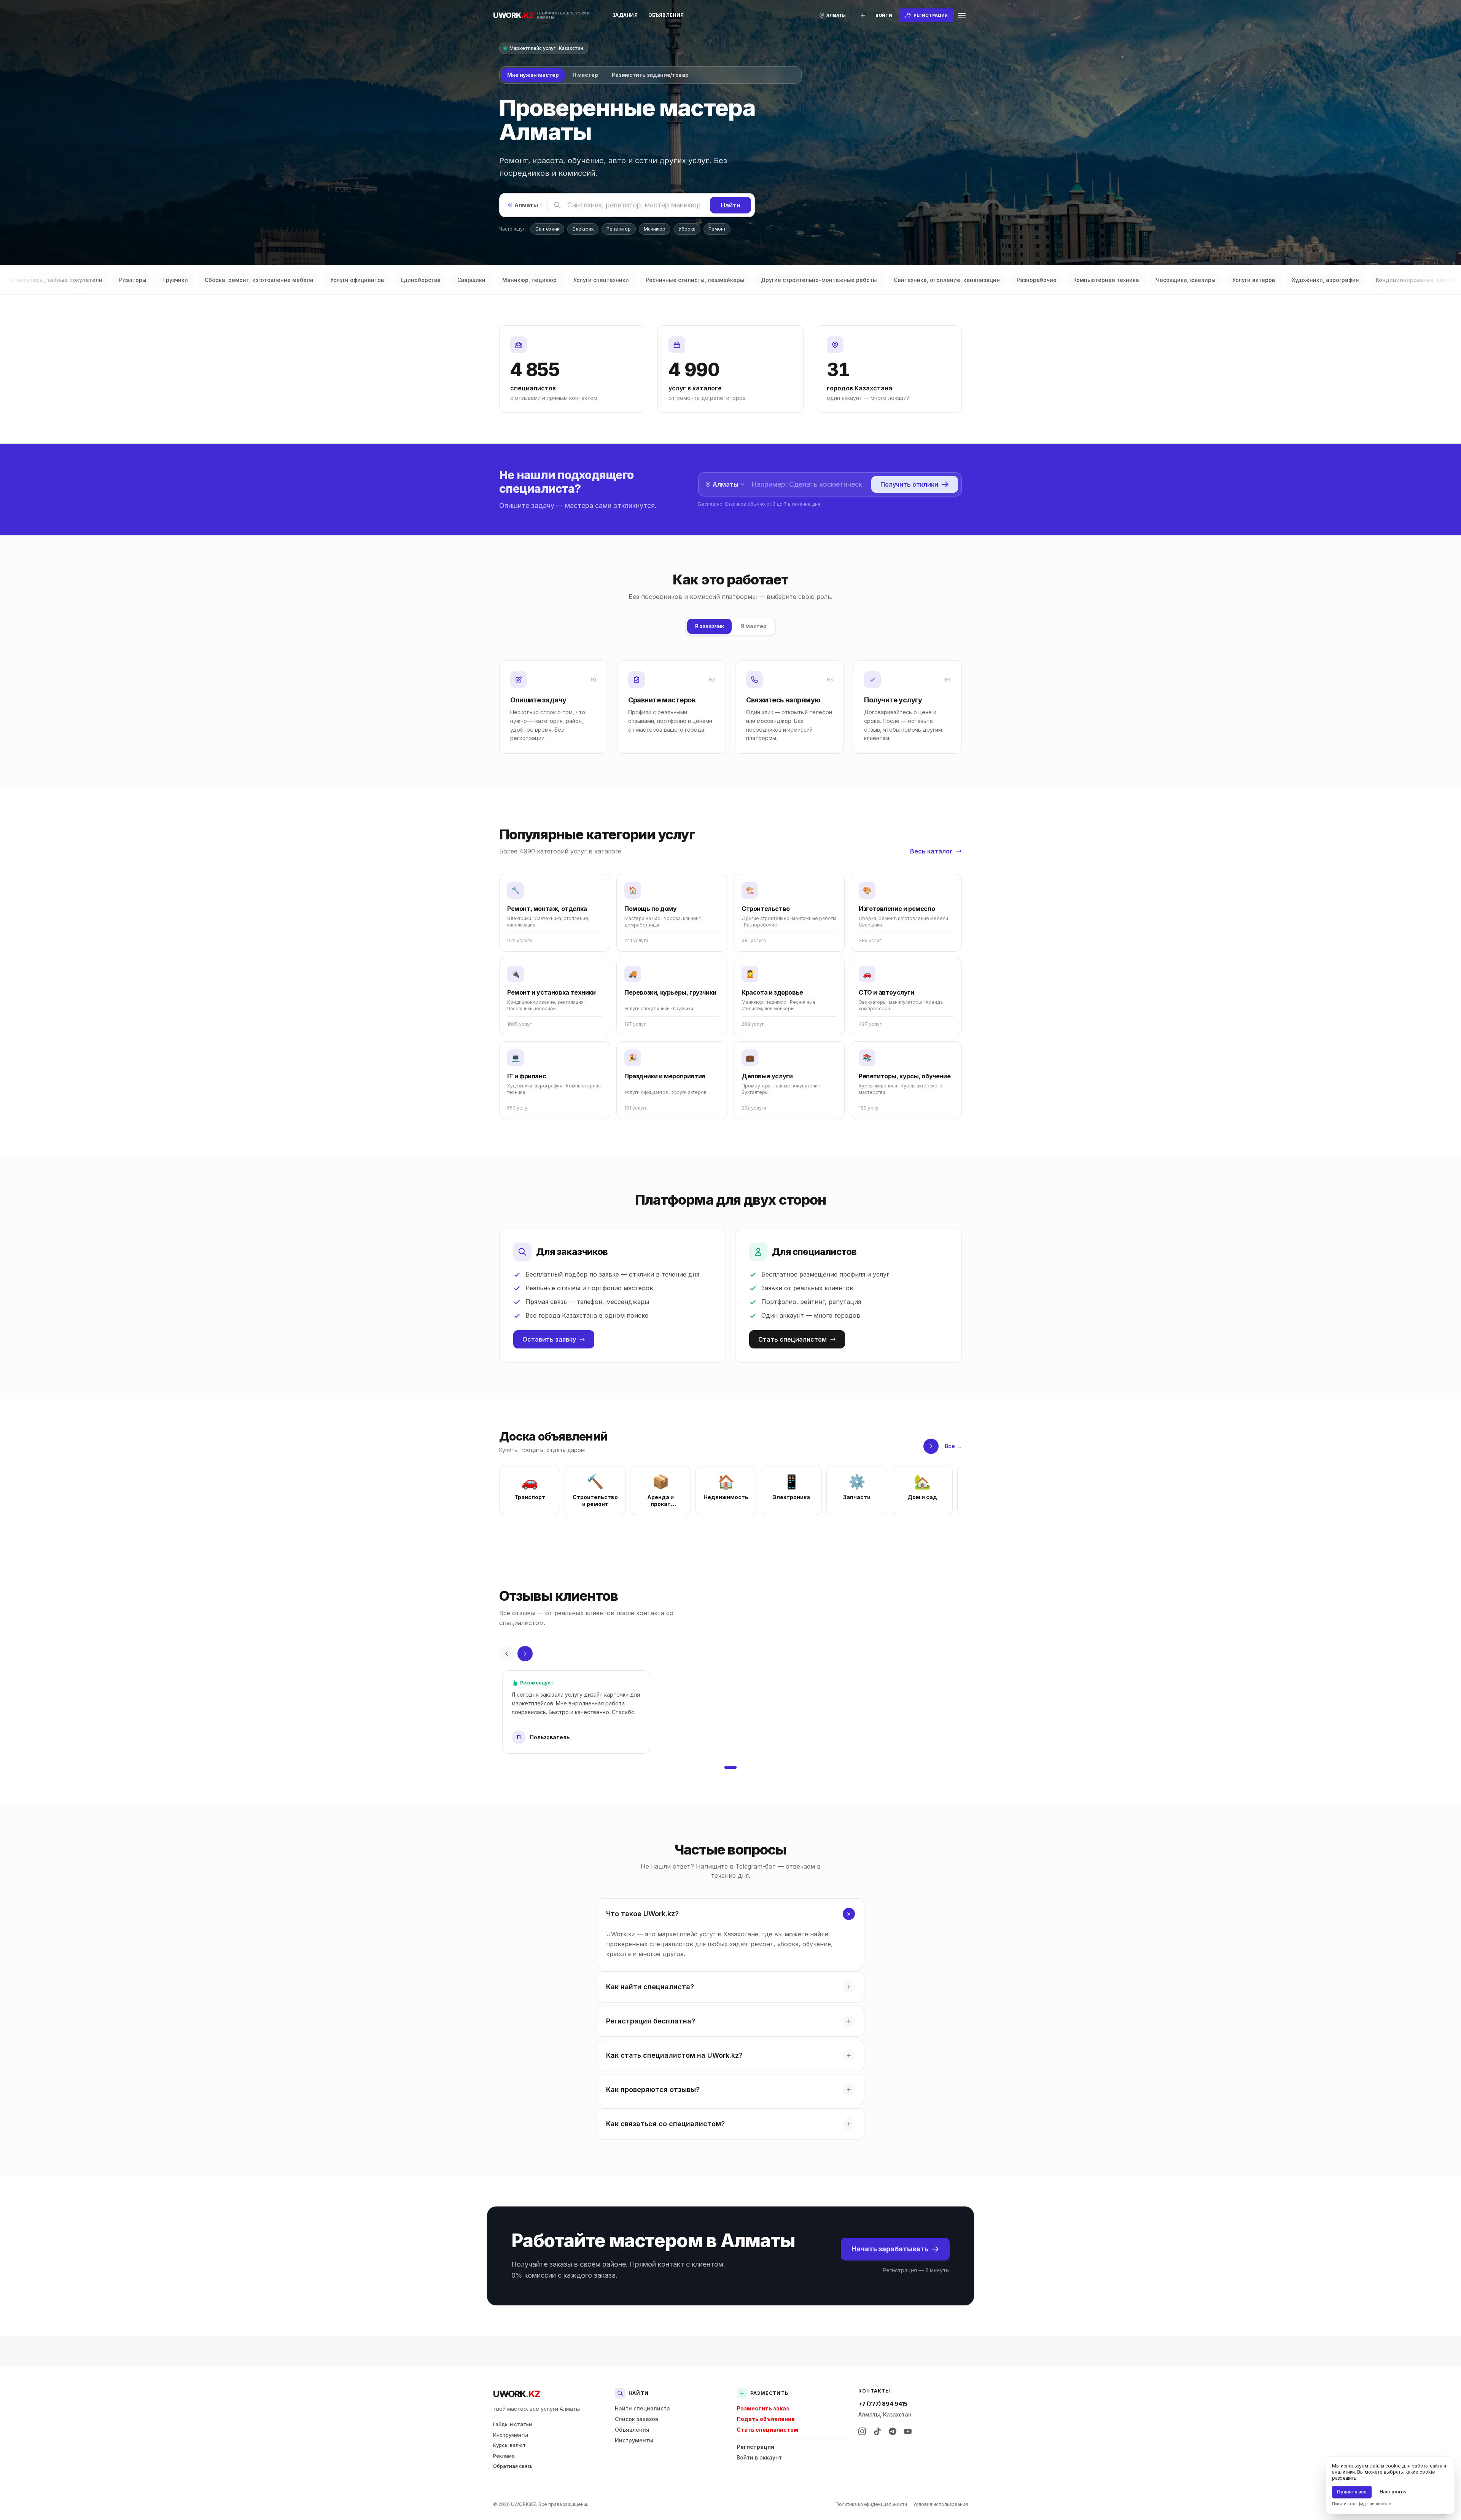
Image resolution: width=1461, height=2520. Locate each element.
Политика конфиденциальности (871, 2504)
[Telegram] (893, 2431)
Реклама (504, 2456)
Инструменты (511, 2435)
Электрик (583, 229)
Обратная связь (513, 2466)
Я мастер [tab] (585, 75)
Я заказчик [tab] (710, 626)
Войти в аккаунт (759, 2457)
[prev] (507, 1654)
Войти (884, 15)
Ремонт (717, 229)
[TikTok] (877, 2431)
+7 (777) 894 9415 (883, 2404)
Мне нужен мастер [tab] (533, 75)
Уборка (687, 229)
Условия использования (941, 2504)
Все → (953, 1446)
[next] (931, 1446)
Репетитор (619, 229)
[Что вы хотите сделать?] (863, 15)
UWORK (516, 2394)
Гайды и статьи (512, 2424)
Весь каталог (931, 851)
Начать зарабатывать (890, 2249)
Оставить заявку (549, 1339)
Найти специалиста (642, 2408)
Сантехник (547, 229)
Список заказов (637, 2419)
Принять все (1352, 2492)
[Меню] (962, 15)
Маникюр (655, 229)
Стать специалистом (793, 1339)
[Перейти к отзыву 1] (730, 1767)
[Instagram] (862, 2431)
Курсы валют (509, 2445)
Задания (625, 15)
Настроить (1393, 2492)
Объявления (666, 15)
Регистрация (755, 2447)
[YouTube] (908, 2431)
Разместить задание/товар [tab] (650, 75)
